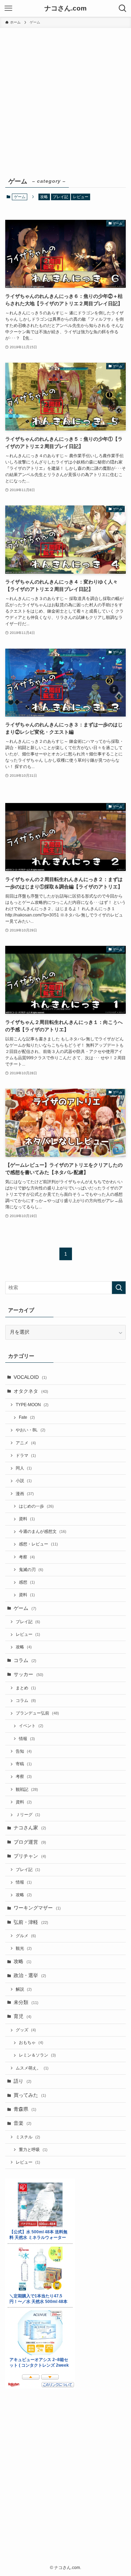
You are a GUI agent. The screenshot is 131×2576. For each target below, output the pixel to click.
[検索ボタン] (123, 8)
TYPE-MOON (32, 1405)
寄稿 (24, 1764)
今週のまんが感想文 (43, 1531)
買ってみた (30, 2095)
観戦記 (27, 1789)
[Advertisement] (65, 97)
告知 (24, 1751)
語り (23, 2081)
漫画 (25, 1494)
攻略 (44, 197)
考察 (27, 1557)
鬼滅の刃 (31, 1570)
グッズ (26, 2030)
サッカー (28, 1674)
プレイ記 (60, 197)
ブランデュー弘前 (37, 1713)
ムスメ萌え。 (32, 2068)
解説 (24, 1989)
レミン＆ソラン (37, 2055)
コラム (25, 1660)
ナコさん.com (65, 9)
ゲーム (25, 1608)
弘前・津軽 (31, 1922)
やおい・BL (31, 1430)
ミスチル (28, 2137)
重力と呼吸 (33, 2150)
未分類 (26, 2002)
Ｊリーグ (28, 1815)
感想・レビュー (38, 1544)
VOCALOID (30, 1377)
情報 (27, 1739)
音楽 (23, 2123)
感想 (27, 1582)
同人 (24, 1468)
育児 (23, 2016)
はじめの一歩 (36, 1506)
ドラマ (26, 1455)
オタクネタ (31, 1391)
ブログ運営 (30, 1842)
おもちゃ (31, 2043)
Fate (27, 1417)
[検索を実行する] (119, 1288)
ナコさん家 (30, 1828)
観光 (24, 1948)
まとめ (26, 1688)
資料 (27, 1519)
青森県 (25, 2109)
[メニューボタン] (8, 8)
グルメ (26, 1936)
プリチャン (30, 1856)
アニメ (26, 1443)
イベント (31, 1726)
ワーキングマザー (37, 1908)
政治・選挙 (30, 1975)
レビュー (81, 197)
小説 (24, 1481)
